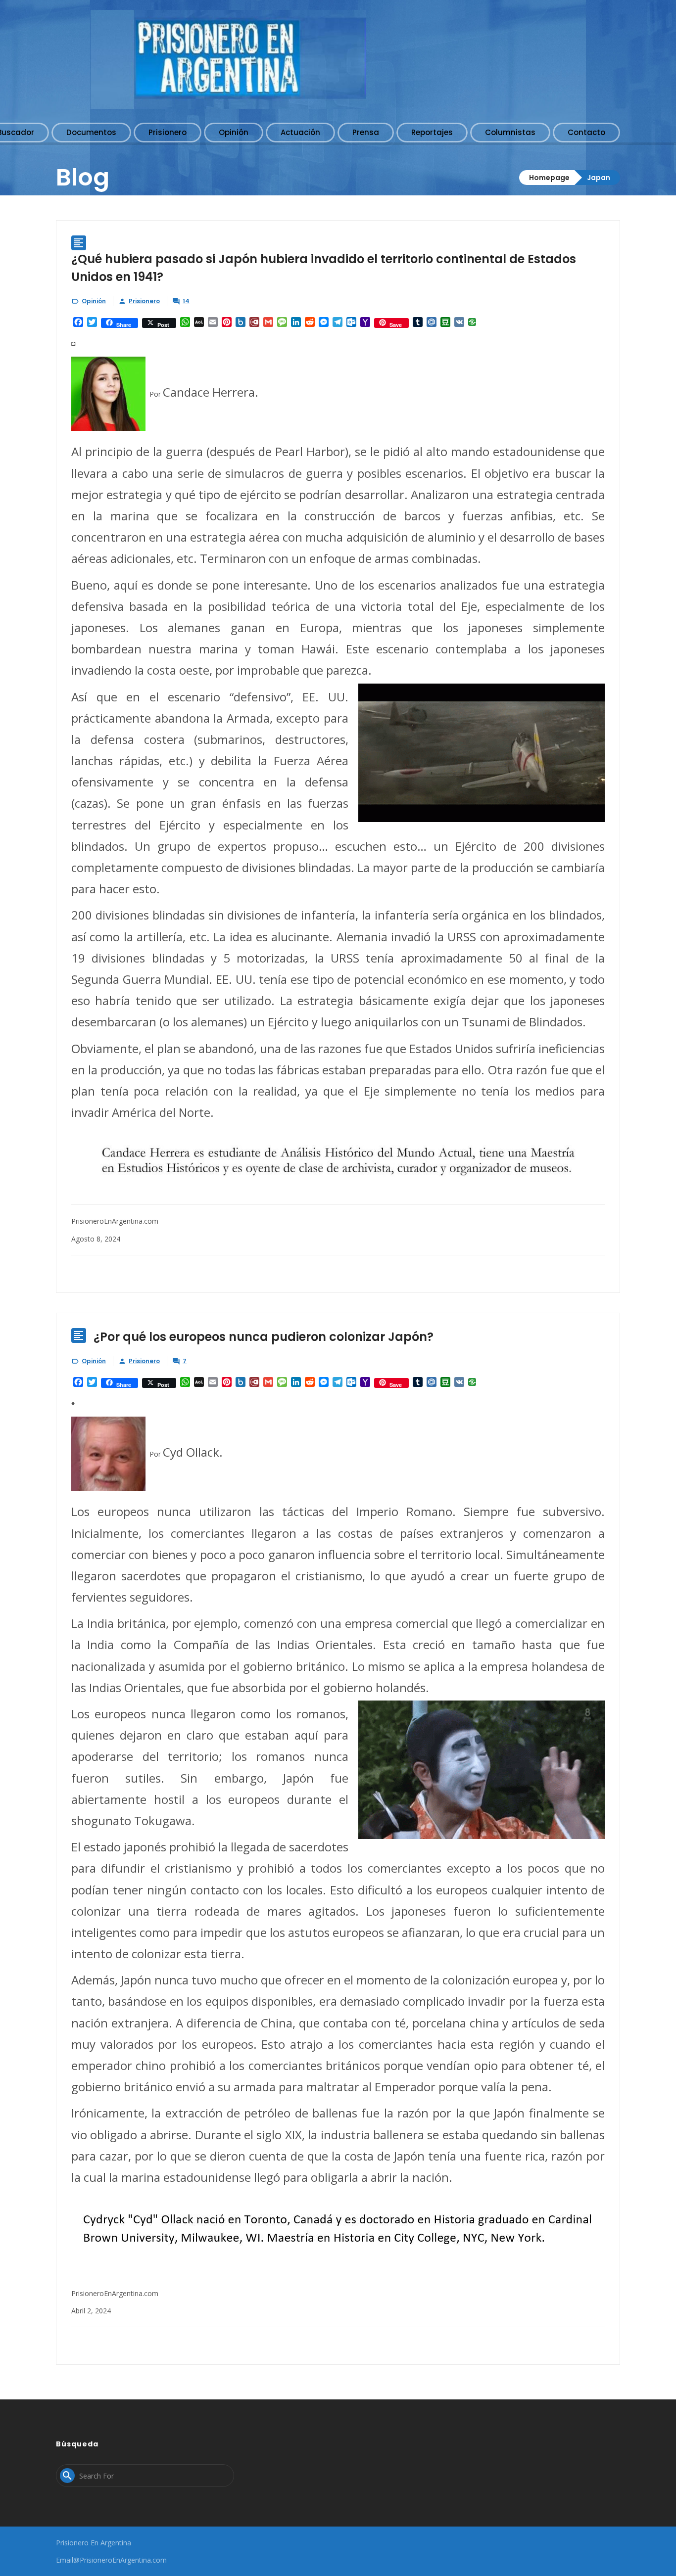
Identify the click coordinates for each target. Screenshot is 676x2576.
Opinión (94, 301)
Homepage (549, 178)
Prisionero (144, 301)
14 (186, 301)
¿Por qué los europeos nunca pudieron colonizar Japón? (264, 1337)
